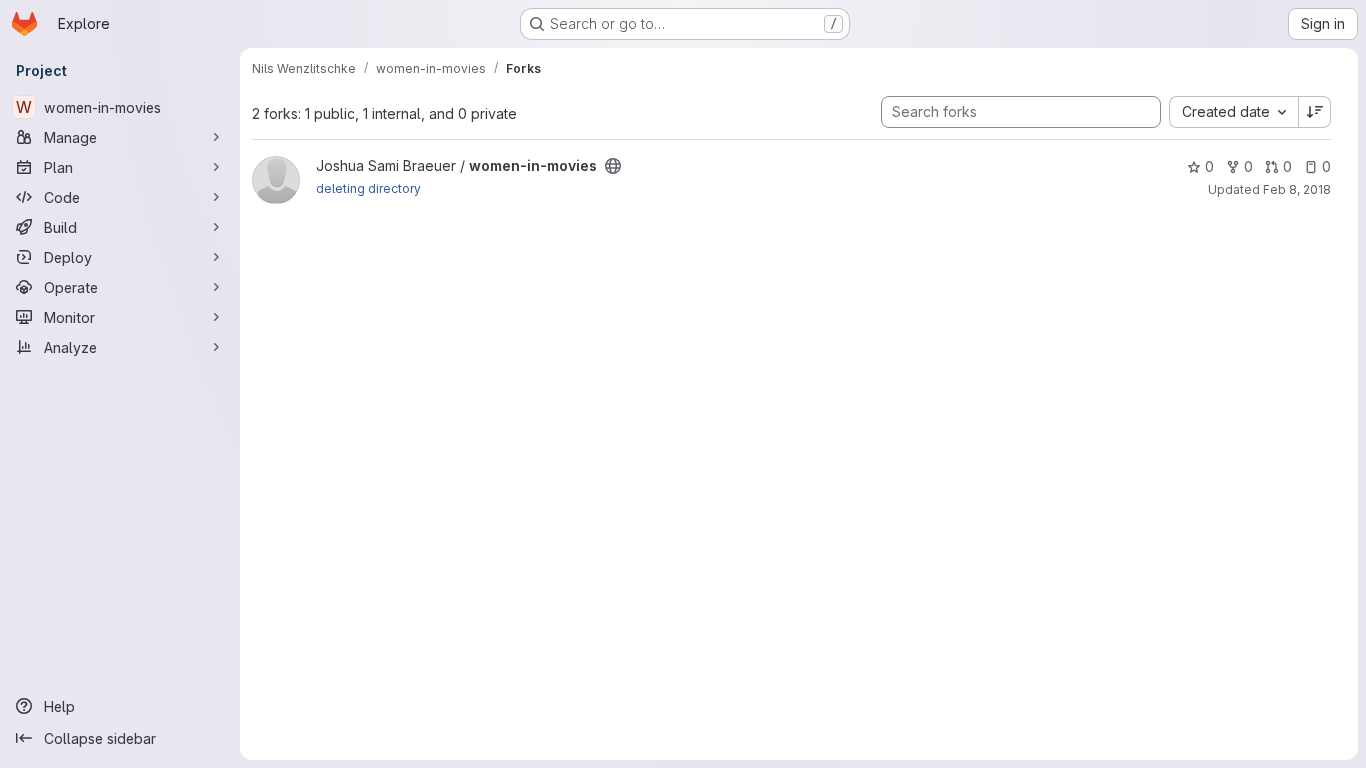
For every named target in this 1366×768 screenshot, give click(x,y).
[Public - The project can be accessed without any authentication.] (613, 166)
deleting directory (368, 188)
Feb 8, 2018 (1297, 189)
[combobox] (1233, 112)
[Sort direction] (1315, 112)
